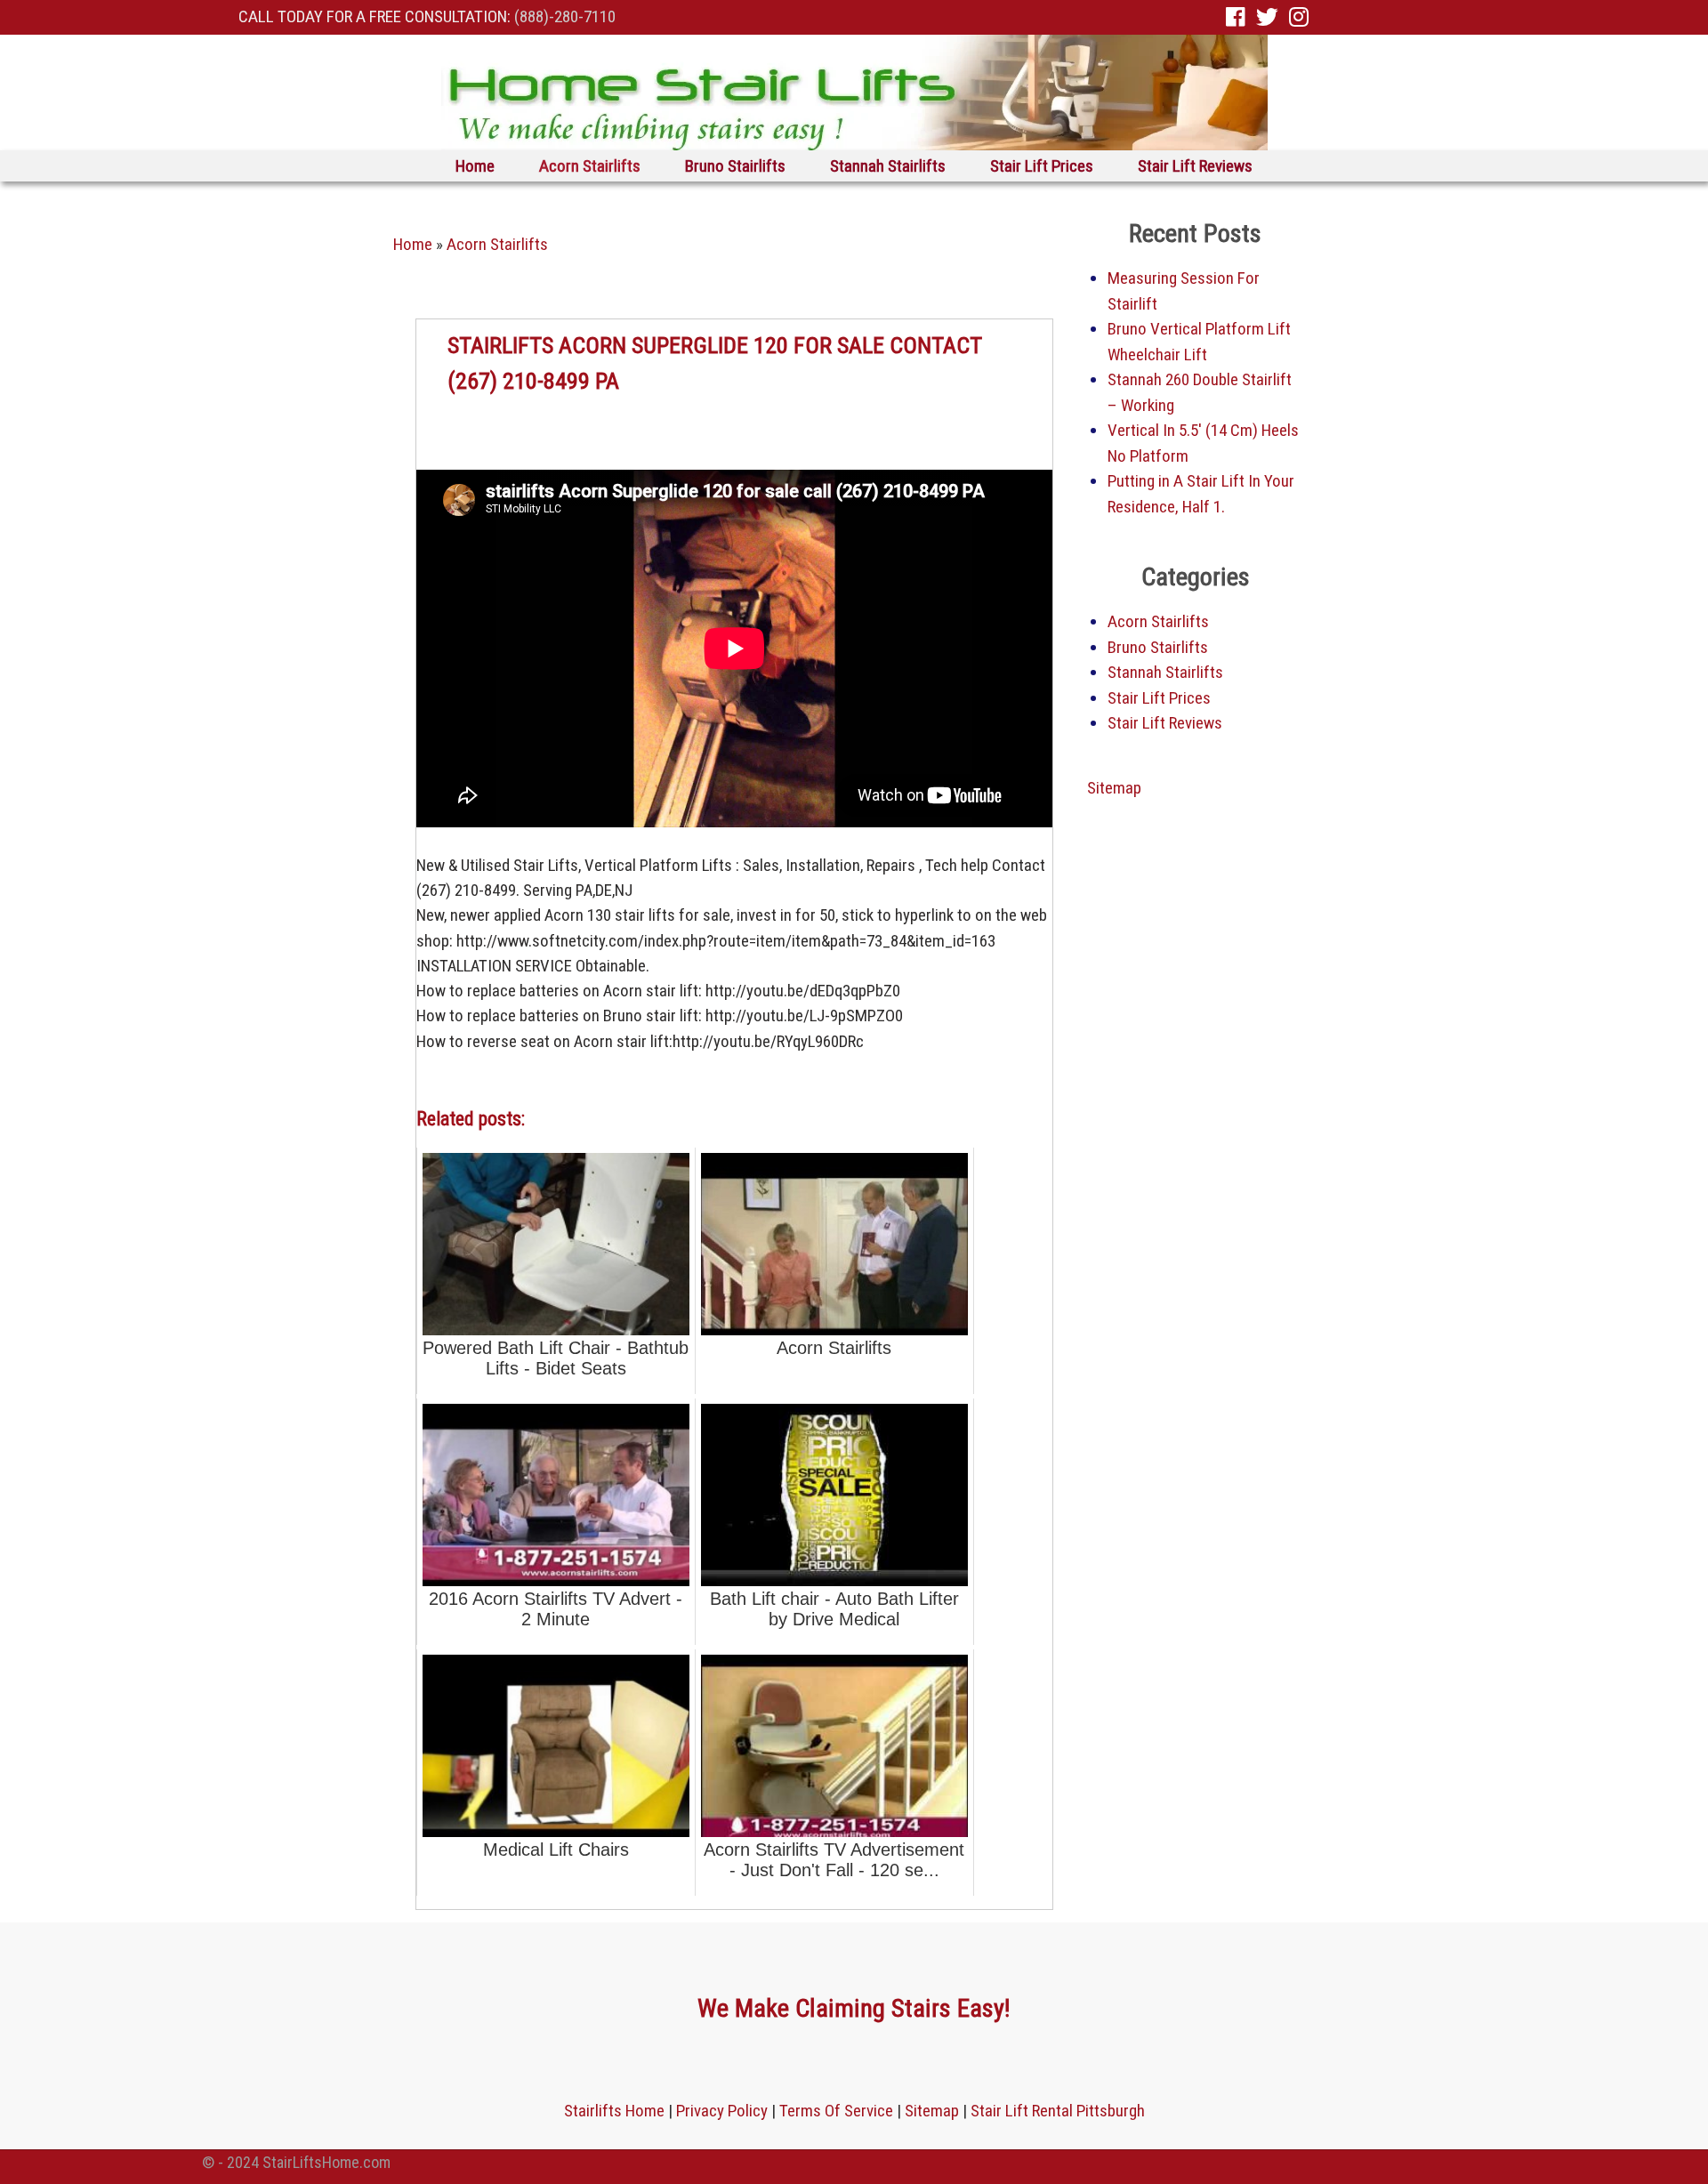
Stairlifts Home (614, 2111)
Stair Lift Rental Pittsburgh (1058, 2111)
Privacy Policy (722, 2111)
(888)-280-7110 (565, 16)
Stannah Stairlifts (888, 166)
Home (475, 166)
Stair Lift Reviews (1195, 166)
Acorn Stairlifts (590, 166)
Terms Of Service (836, 2111)
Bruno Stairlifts (735, 166)
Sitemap (1114, 788)
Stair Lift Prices (1042, 166)
